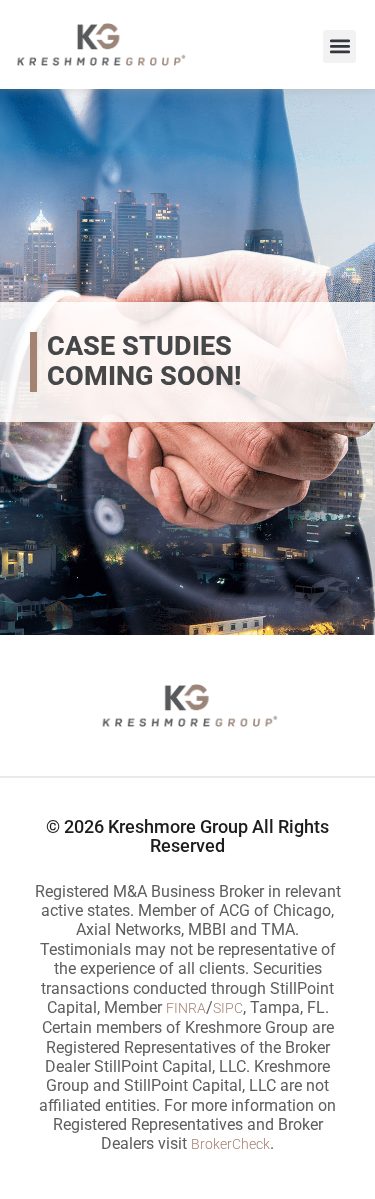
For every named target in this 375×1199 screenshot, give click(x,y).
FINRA (186, 1008)
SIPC (228, 1008)
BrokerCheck (230, 1144)
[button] (339, 46)
